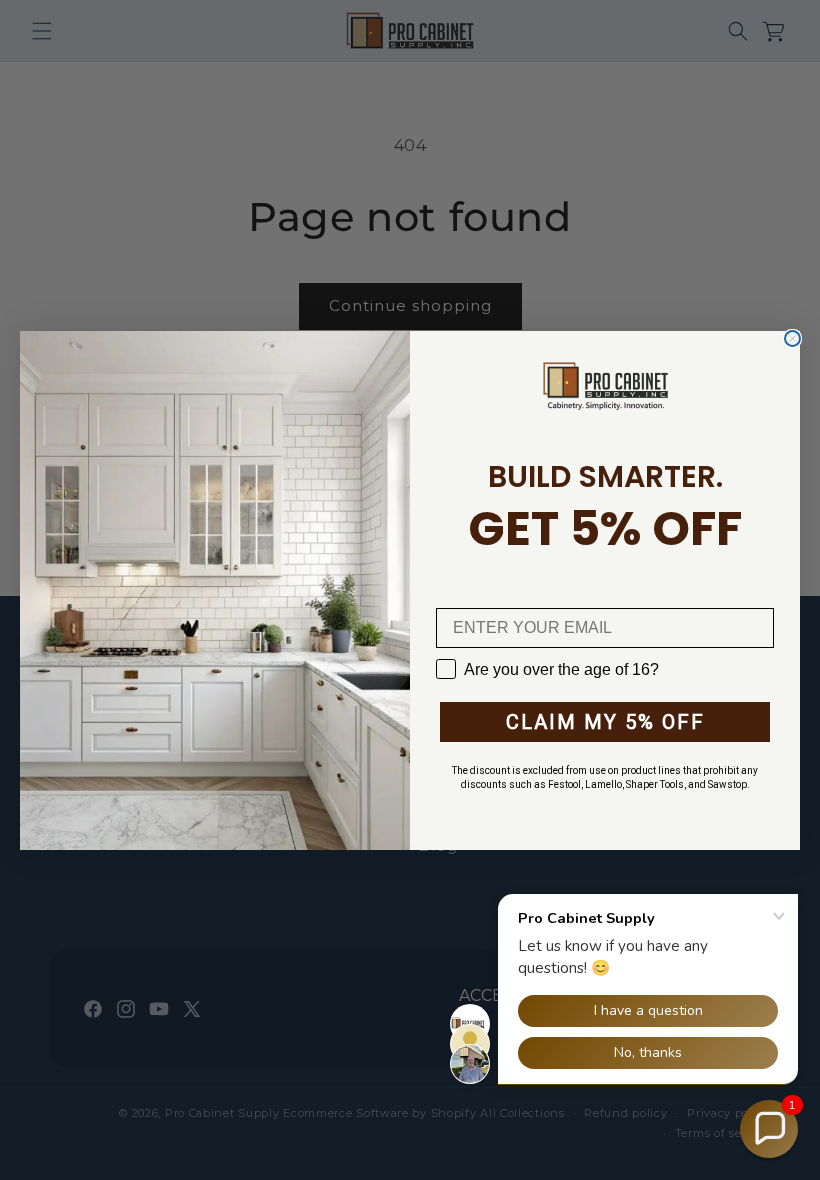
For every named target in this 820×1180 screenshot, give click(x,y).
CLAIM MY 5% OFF (605, 722)
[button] (769, 1129)
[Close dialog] (792, 338)
